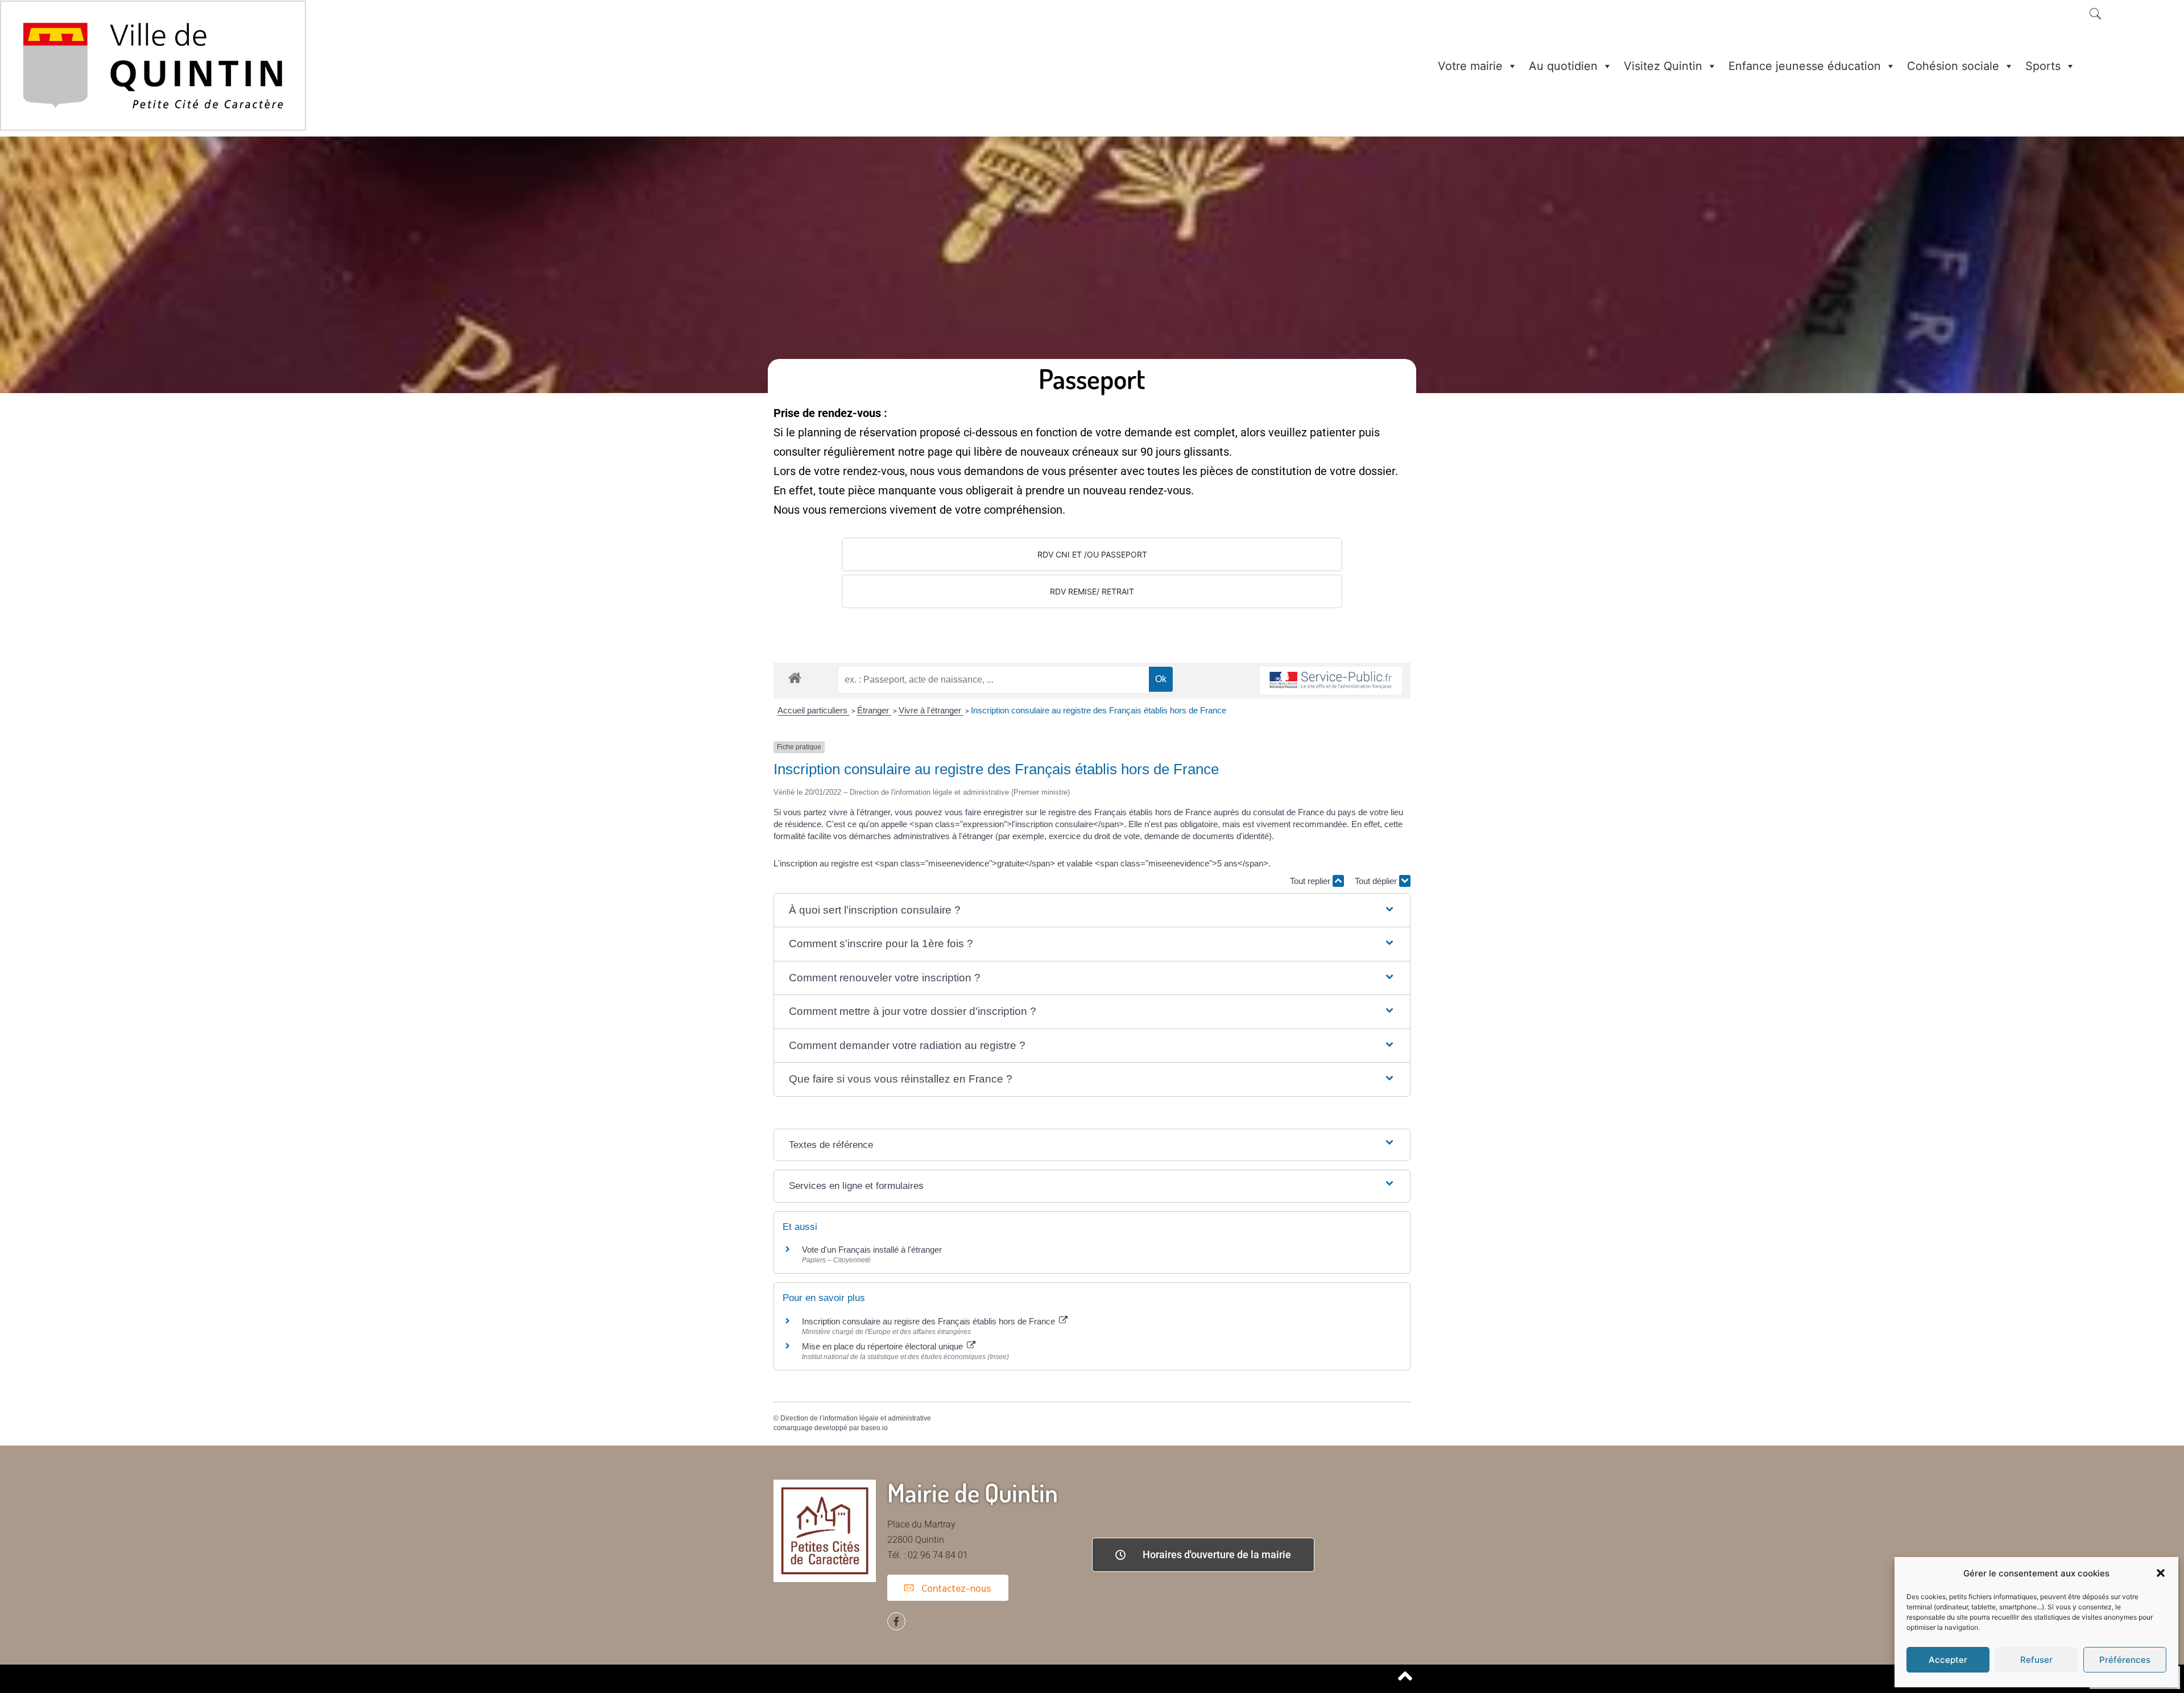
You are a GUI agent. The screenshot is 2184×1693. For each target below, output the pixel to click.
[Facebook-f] (896, 1621)
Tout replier (1311, 881)
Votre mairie (1470, 66)
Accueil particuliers (814, 710)
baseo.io (874, 1428)
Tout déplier (1377, 881)
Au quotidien (1563, 66)
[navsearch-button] (2095, 15)
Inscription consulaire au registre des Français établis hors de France (1099, 710)
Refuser (2036, 1660)
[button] (2161, 1573)
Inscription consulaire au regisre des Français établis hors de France (930, 1321)
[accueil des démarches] (795, 677)
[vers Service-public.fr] (1331, 681)
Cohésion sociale (1953, 66)
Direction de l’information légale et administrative (856, 1418)
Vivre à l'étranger (931, 710)
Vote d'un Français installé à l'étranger (872, 1250)
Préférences (2125, 1660)
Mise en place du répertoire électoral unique (884, 1346)
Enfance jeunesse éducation (1805, 66)
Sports (2043, 66)
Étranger (874, 710)
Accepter (1948, 1660)
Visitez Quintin (1663, 66)
